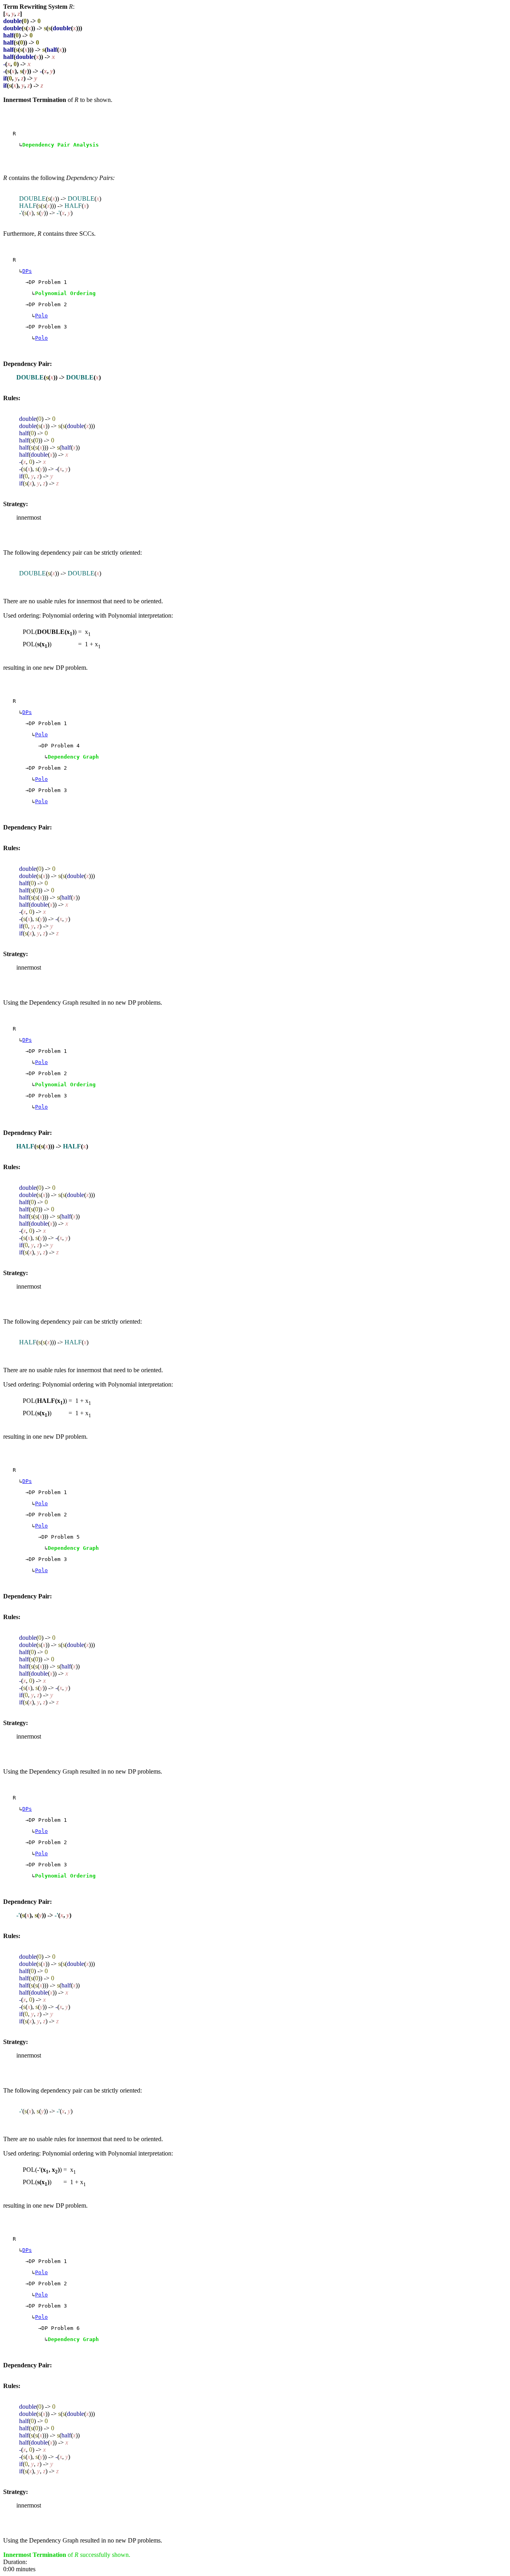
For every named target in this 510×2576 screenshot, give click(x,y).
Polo (41, 316)
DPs (27, 271)
